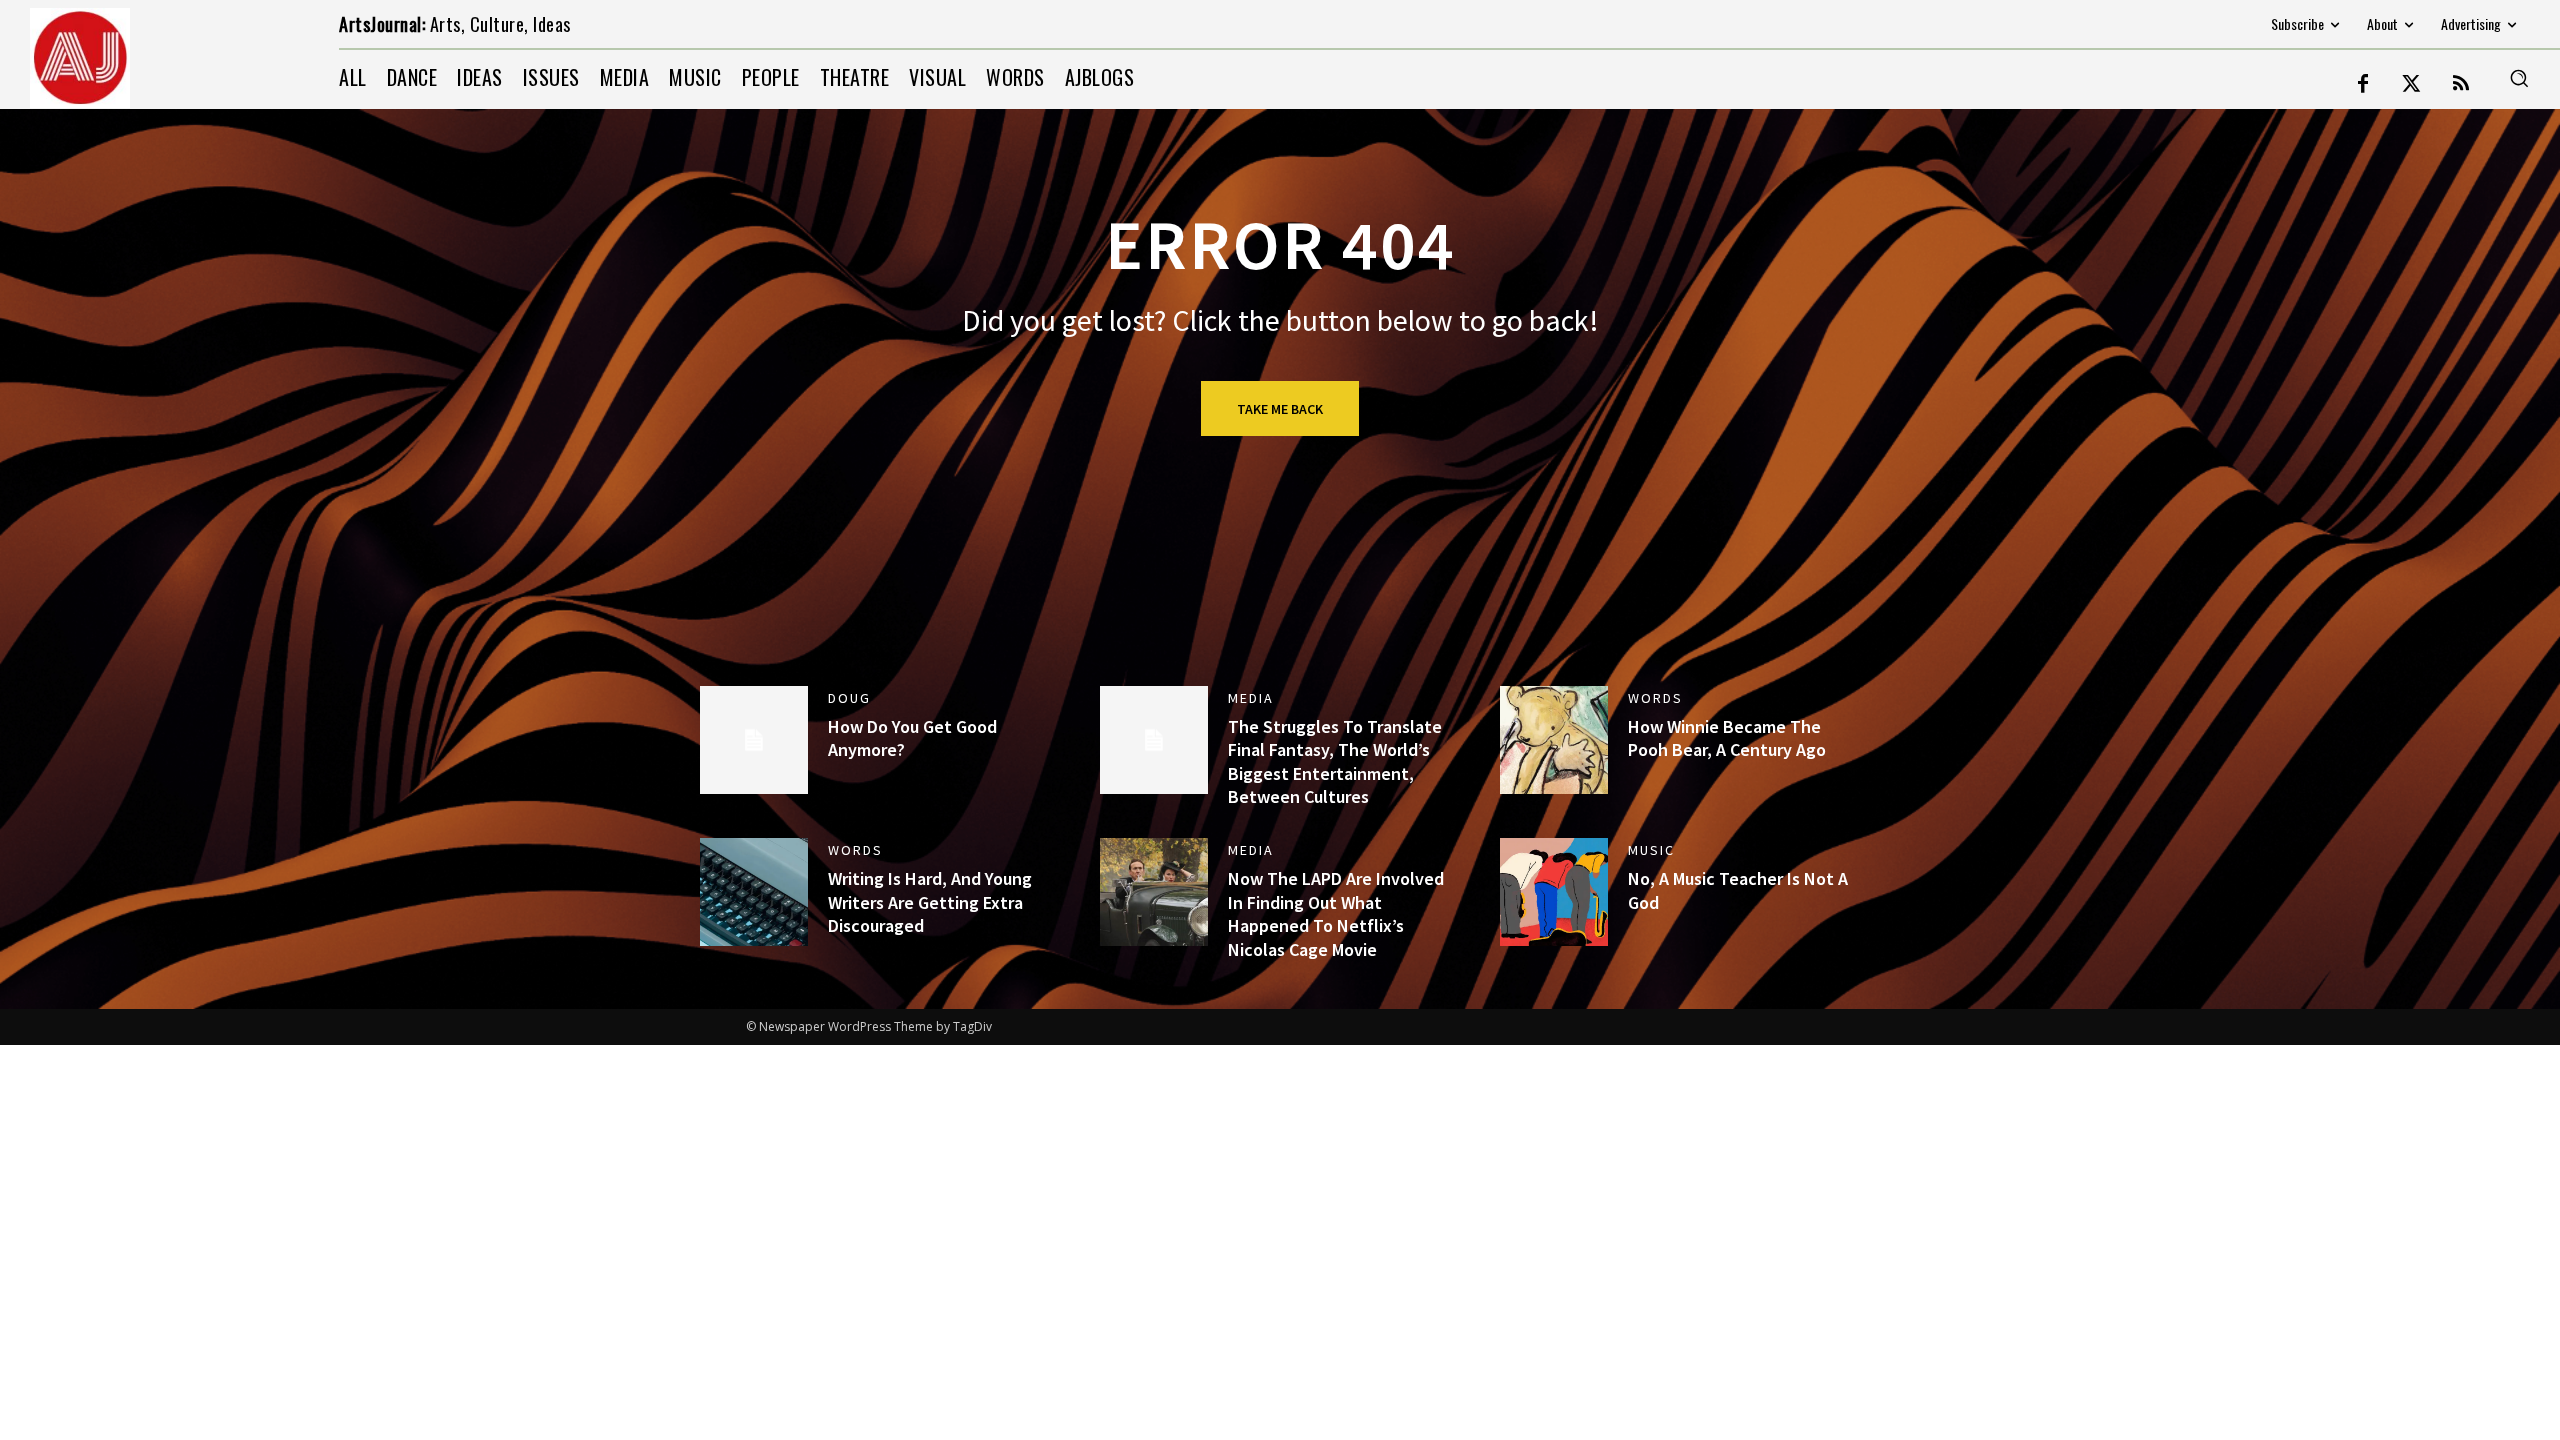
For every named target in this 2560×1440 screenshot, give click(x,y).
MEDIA (1251, 698)
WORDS (1655, 698)
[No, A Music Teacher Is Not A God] (1554, 892)
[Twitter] (2412, 85)
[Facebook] (2363, 85)
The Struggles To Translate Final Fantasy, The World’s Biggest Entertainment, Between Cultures (1335, 761)
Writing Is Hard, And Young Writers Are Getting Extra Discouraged (930, 902)
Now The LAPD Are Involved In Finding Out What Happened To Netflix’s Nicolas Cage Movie (1336, 913)
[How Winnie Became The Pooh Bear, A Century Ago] (1554, 740)
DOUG (849, 698)
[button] (2519, 78)
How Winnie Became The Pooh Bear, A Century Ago (1727, 738)
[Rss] (2461, 85)
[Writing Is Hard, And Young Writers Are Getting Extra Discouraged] (754, 892)
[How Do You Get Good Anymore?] (754, 740)
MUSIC (1651, 850)
